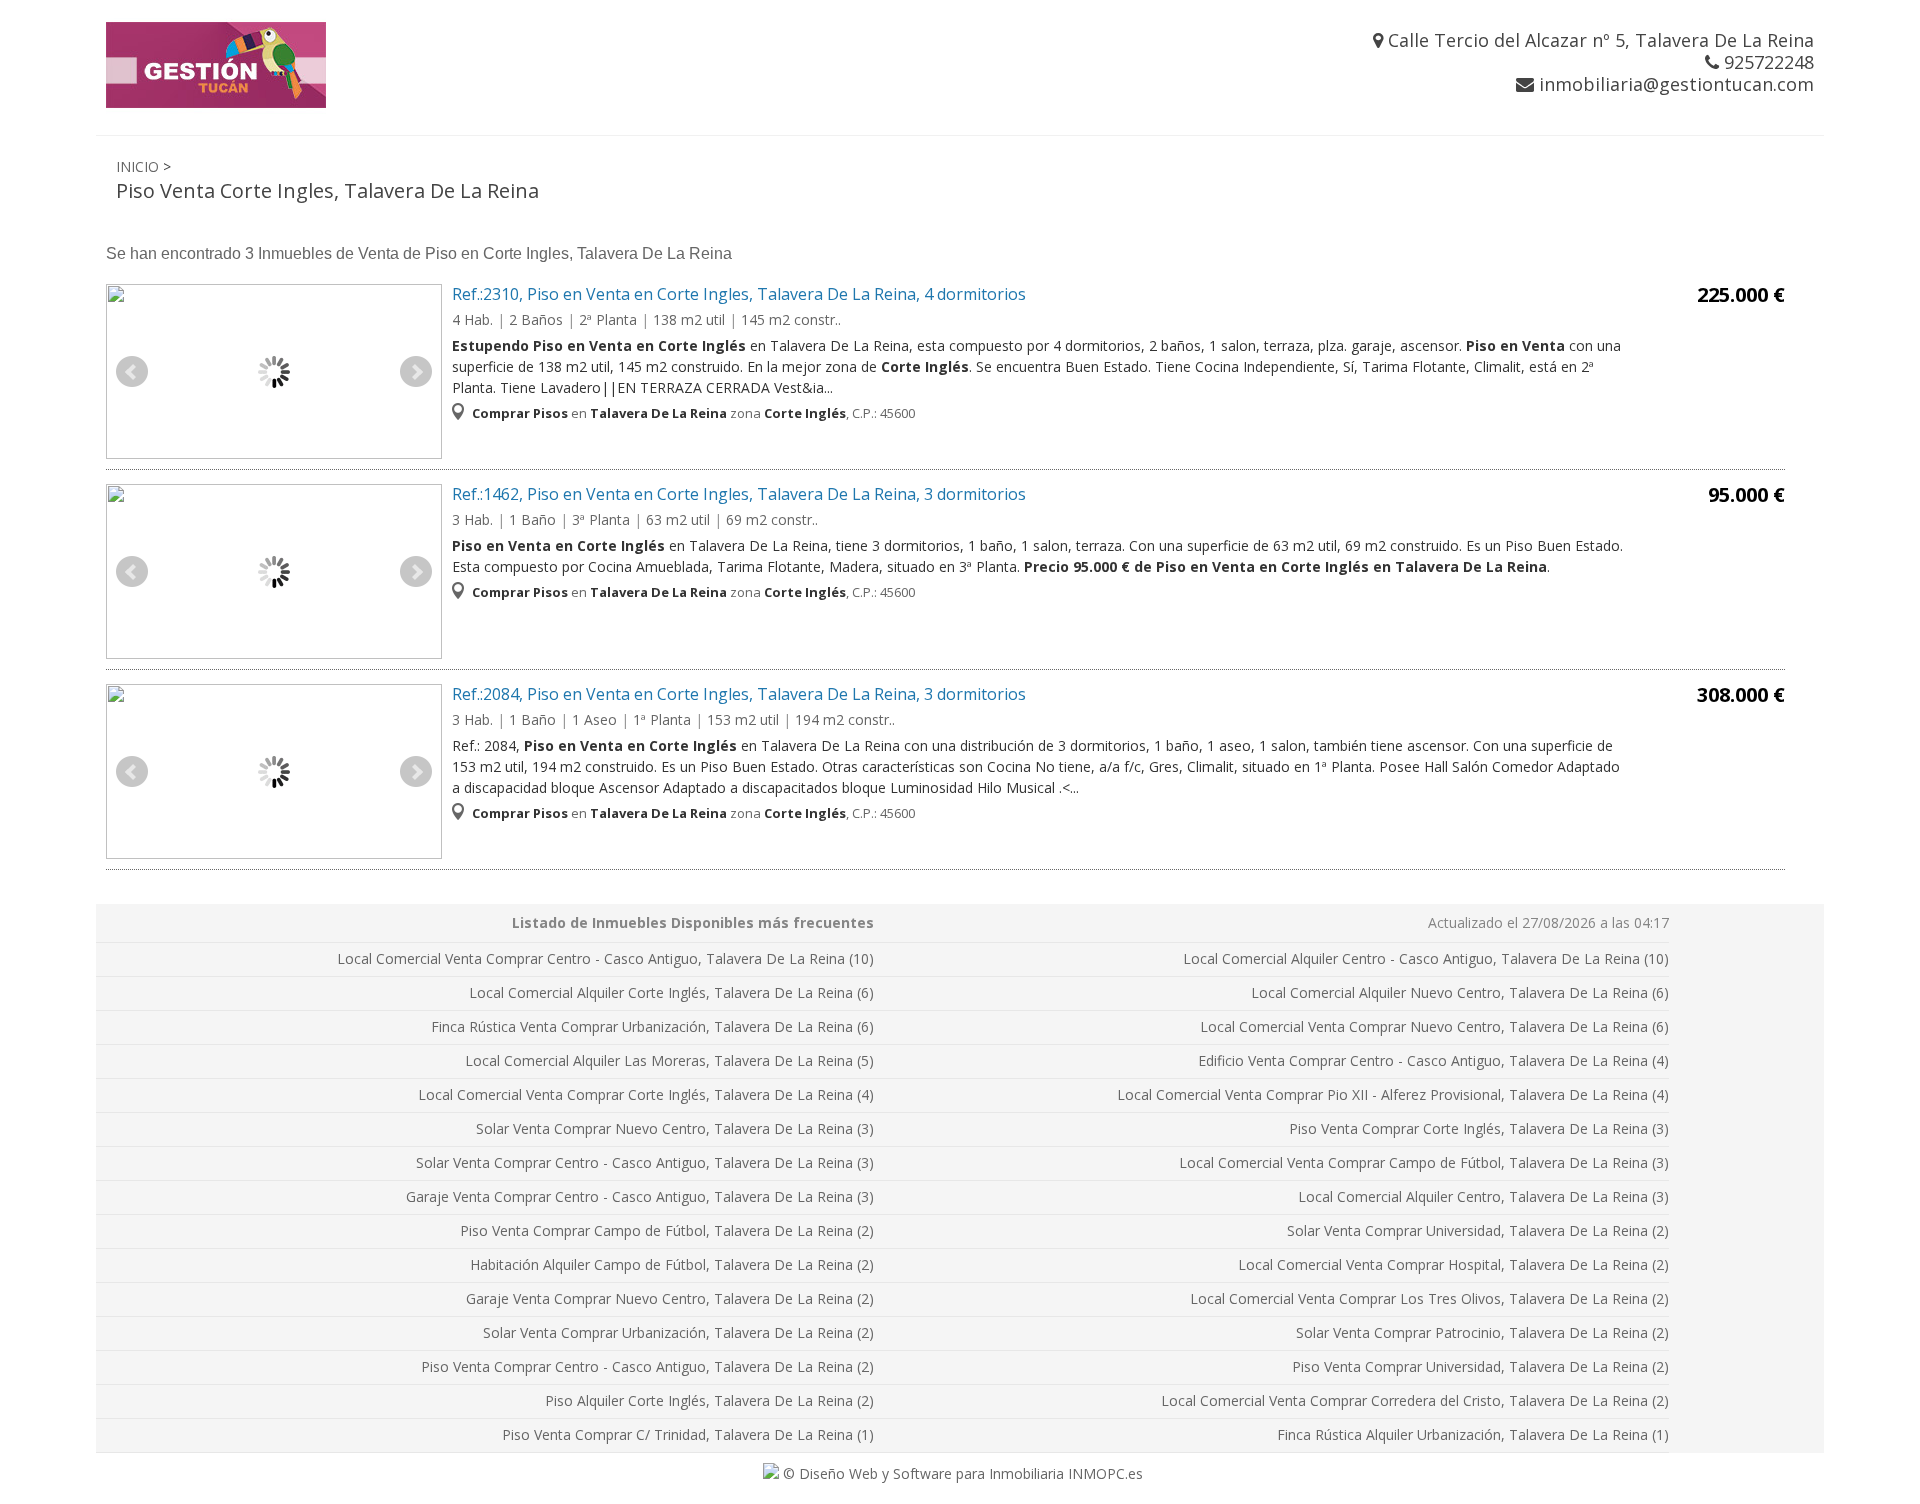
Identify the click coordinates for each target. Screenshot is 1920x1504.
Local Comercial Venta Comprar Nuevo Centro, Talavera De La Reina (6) (1434, 1026)
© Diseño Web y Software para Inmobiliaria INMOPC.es (961, 1473)
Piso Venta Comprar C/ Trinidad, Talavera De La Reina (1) (688, 1434)
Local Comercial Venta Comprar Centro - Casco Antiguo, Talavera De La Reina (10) (605, 958)
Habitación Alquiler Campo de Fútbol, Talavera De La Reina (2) (672, 1264)
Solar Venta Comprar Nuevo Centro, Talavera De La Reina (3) (675, 1128)
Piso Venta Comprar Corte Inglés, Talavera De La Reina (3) (1479, 1128)
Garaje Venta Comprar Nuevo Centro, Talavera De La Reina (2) (670, 1298)
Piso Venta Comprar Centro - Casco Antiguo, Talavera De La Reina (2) (647, 1366)
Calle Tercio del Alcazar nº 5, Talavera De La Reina (1598, 40)
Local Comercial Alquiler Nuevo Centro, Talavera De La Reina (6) (1460, 992)
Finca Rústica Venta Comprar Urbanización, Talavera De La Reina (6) (652, 1026)
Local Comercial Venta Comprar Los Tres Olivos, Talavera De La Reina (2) (1429, 1298)
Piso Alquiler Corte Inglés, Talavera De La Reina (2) (709, 1400)
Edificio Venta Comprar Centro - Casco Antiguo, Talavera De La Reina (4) (1433, 1060)
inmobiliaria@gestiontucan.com (1674, 84)
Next (416, 372)
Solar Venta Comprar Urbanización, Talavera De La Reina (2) (678, 1332)
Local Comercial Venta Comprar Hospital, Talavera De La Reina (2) (1453, 1264)
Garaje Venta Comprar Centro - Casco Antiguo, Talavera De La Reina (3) (640, 1196)
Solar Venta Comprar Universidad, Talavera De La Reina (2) (1478, 1230)
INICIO (137, 166)
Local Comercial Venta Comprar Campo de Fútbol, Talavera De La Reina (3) (1424, 1162)
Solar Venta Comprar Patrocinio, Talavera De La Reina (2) (1482, 1332)
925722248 (1766, 62)
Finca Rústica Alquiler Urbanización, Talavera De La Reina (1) (1473, 1434)
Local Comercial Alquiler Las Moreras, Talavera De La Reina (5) (669, 1060)
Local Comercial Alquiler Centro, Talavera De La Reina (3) (1483, 1196)
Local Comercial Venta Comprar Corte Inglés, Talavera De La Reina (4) (646, 1094)
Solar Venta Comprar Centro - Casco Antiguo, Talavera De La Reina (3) (645, 1162)
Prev (132, 372)
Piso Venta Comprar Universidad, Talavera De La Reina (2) (1480, 1366)
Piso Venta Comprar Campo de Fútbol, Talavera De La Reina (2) (667, 1230)
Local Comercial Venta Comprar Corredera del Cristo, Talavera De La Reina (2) (1415, 1400)
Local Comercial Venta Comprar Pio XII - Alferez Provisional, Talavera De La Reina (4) (1393, 1094)
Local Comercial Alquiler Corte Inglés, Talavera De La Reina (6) (671, 992)
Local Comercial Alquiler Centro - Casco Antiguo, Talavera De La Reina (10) (1426, 958)
